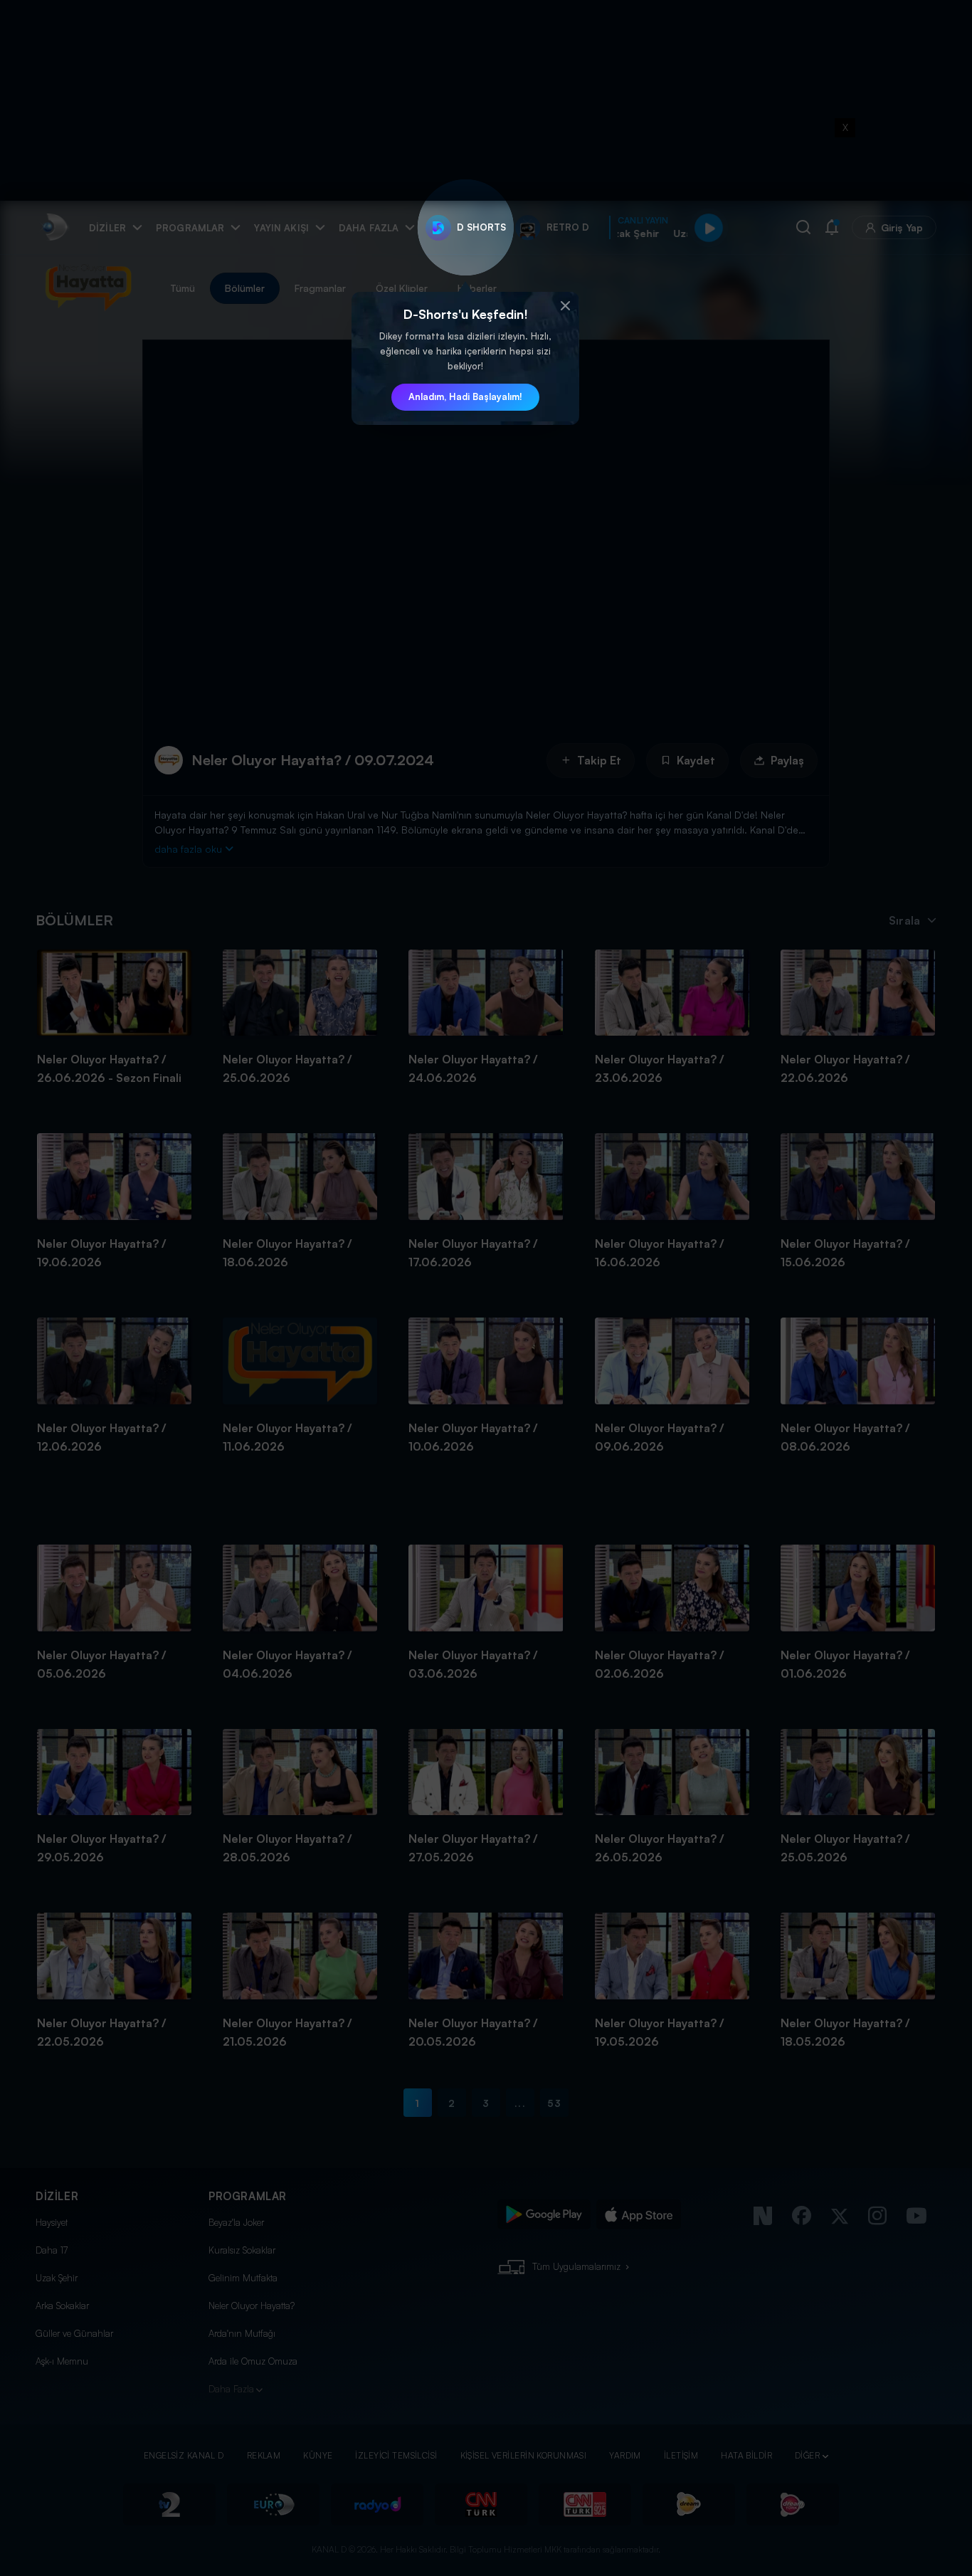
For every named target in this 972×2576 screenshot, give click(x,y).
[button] (565, 306)
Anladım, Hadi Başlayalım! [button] (465, 396)
